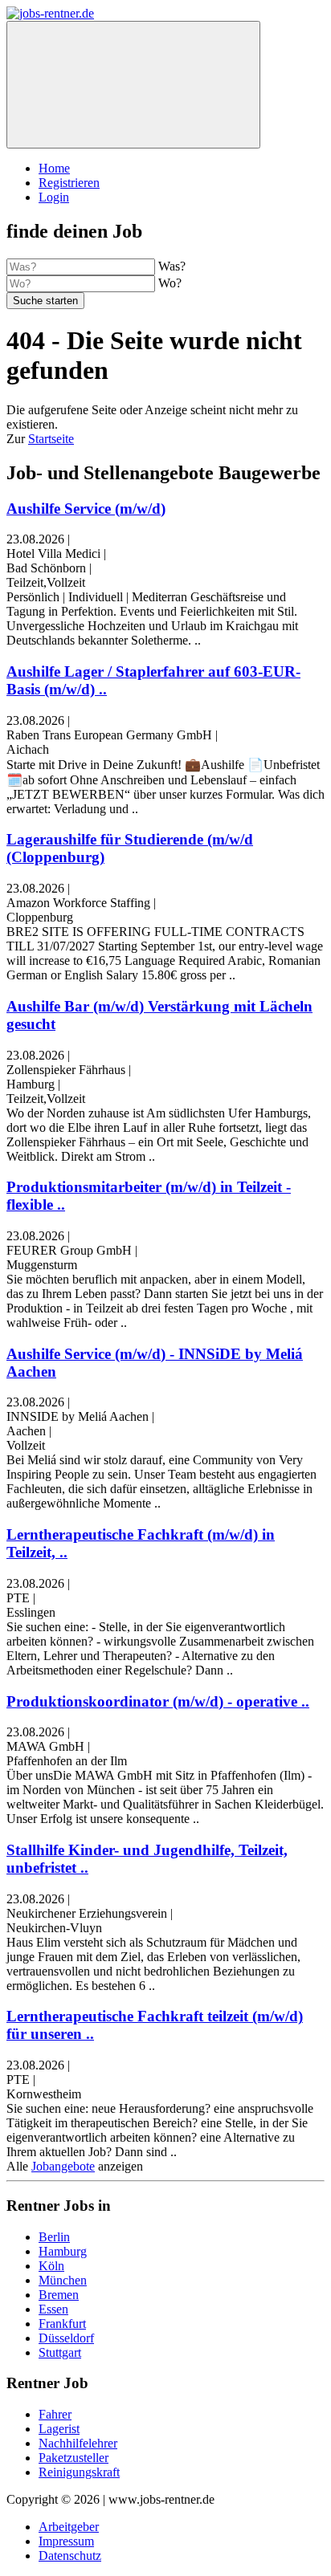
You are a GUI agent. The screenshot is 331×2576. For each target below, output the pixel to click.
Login (54, 197)
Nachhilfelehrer (78, 2443)
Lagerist (59, 2429)
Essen (53, 2309)
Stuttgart (60, 2352)
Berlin (54, 2237)
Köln (51, 2266)
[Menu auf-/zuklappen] (133, 85)
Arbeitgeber (69, 2527)
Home (54, 168)
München (63, 2280)
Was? (172, 266)
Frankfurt (62, 2324)
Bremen (59, 2295)
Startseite (51, 439)
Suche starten (45, 301)
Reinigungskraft (79, 2472)
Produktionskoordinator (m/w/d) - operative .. (158, 1701)
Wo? (170, 283)
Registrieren (69, 183)
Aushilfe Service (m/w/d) (86, 509)
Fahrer (55, 2414)
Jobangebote (63, 2166)
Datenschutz (70, 2556)
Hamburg (63, 2251)
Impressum (66, 2541)
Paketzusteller (74, 2458)
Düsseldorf (66, 2338)
